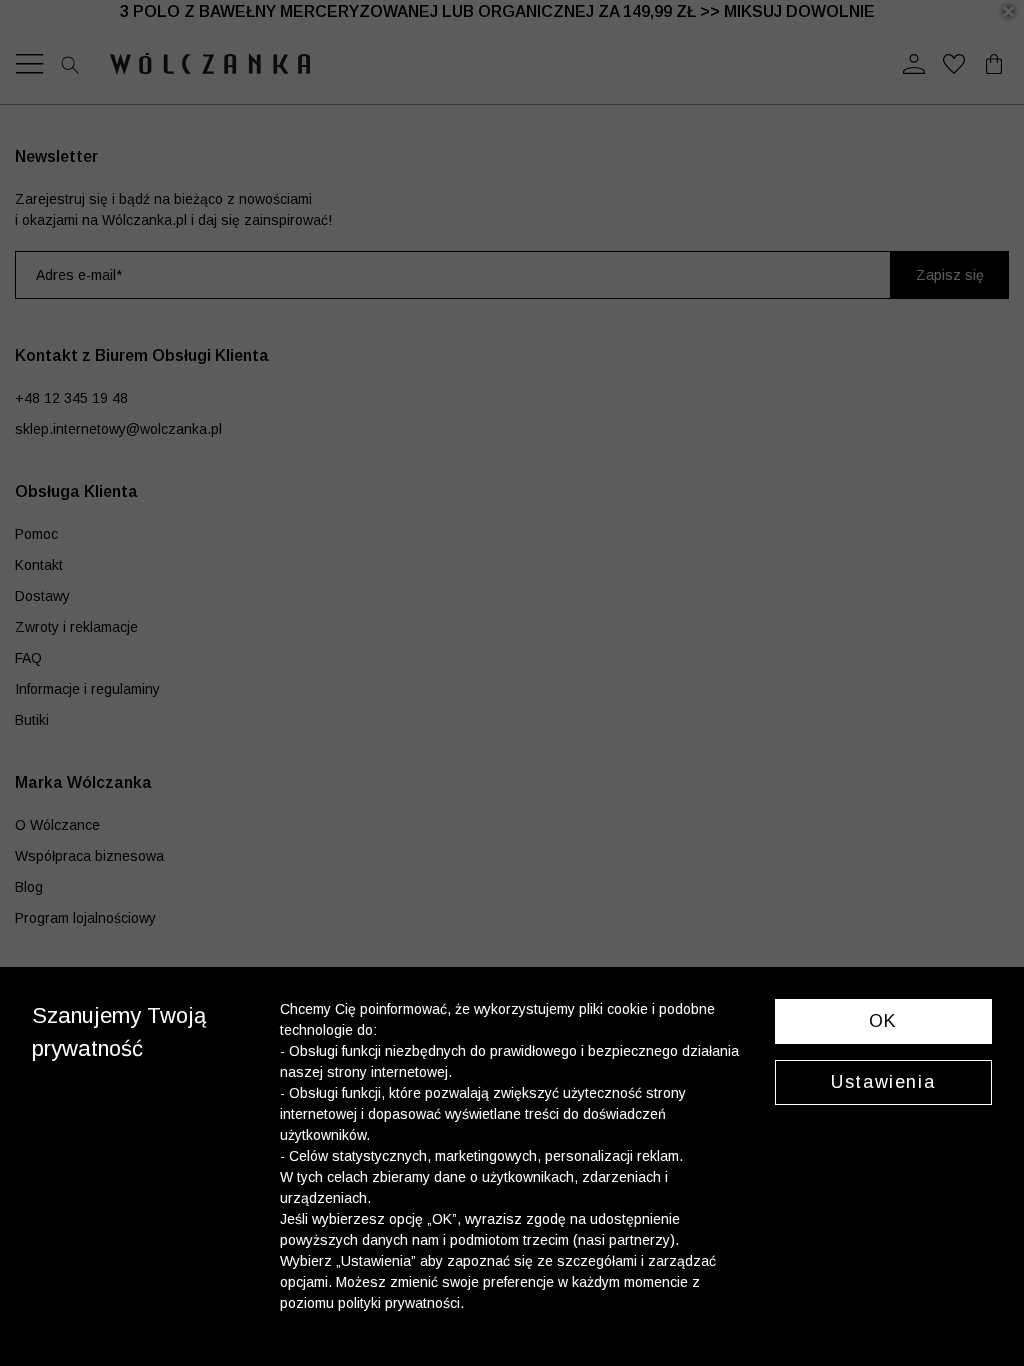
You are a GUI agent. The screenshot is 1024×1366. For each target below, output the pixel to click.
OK (883, 1021)
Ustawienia (883, 1082)
